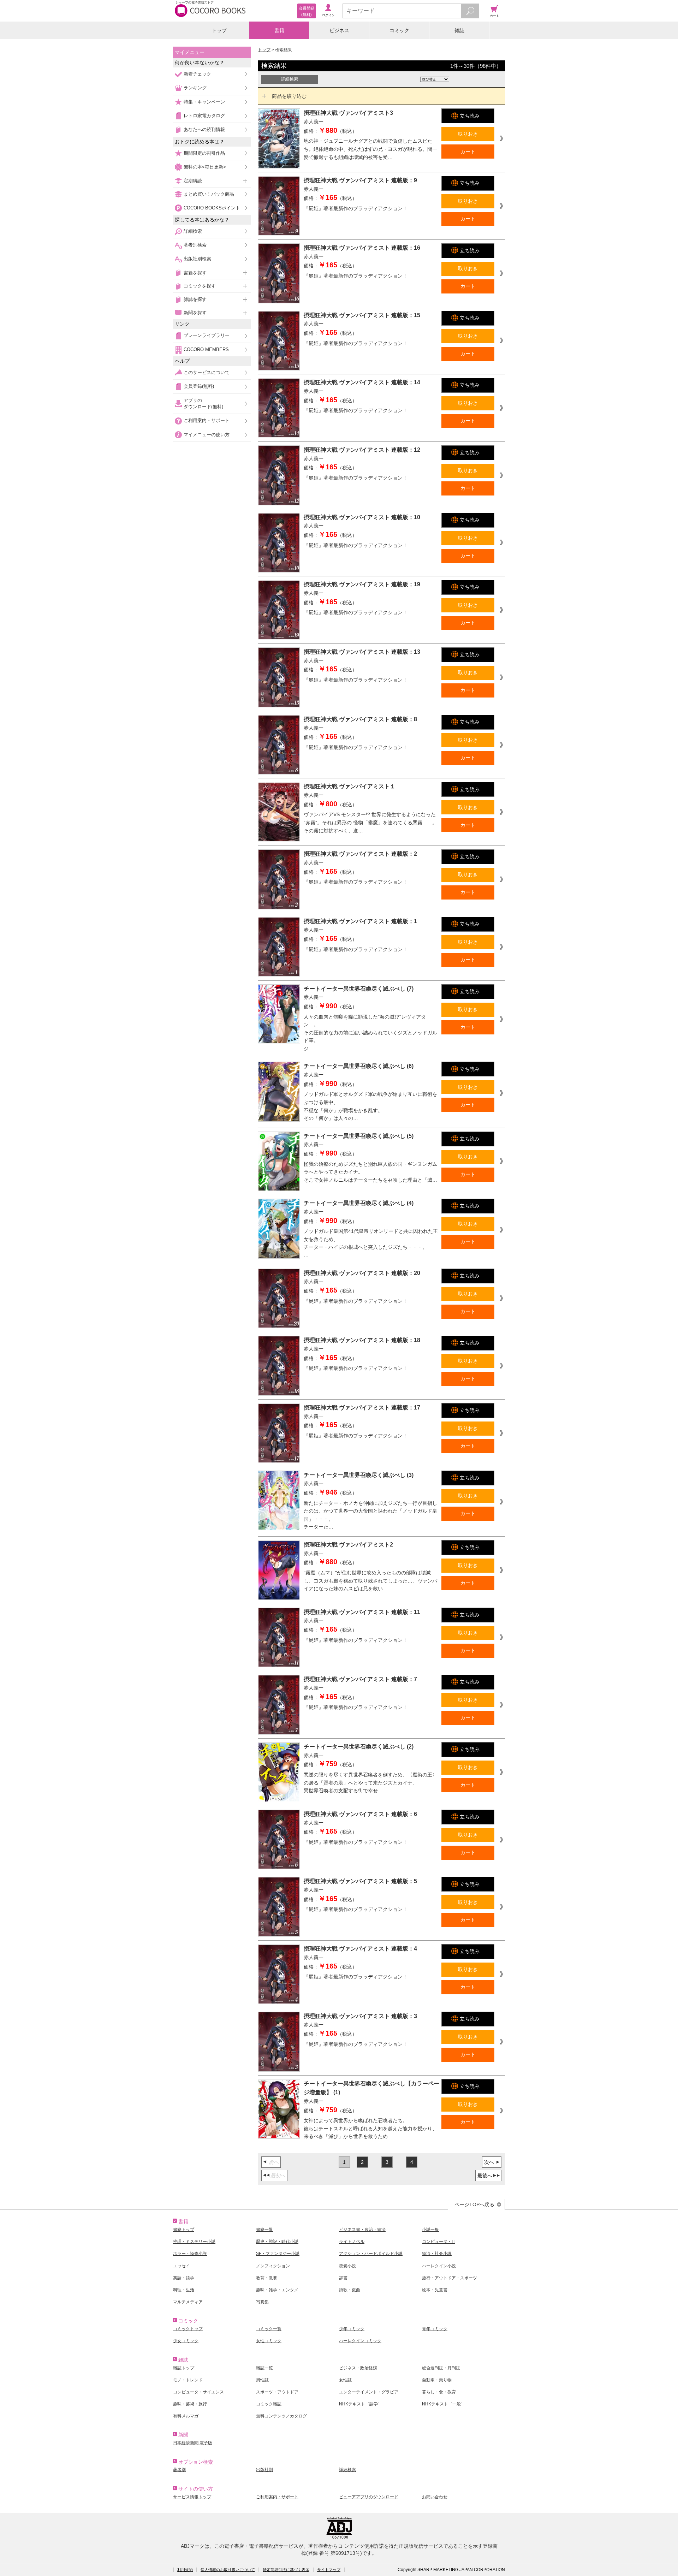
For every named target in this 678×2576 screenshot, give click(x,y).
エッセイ (182, 2266)
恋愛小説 (347, 2266)
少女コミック (186, 2341)
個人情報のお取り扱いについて (228, 2570)
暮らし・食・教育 (439, 2392)
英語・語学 (184, 2278)
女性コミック (269, 2341)
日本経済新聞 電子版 (193, 2443)
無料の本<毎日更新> (205, 167)
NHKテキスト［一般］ (444, 2404)
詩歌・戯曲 (350, 2290)
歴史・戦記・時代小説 (277, 2242)
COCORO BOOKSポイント (212, 208)
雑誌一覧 (264, 2368)
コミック (399, 30)
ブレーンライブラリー (207, 335)
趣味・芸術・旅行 (190, 2404)
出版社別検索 (197, 259)
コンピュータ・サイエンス (198, 2392)
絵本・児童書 (435, 2290)
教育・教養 (267, 2278)
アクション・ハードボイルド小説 (371, 2254)
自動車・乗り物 (437, 2380)
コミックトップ (188, 2329)
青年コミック (435, 2329)
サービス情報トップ (192, 2497)
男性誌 (262, 2380)
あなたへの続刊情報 (204, 129)
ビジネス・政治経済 (358, 2368)
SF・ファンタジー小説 (278, 2254)
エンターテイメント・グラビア (369, 2392)
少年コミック (352, 2329)
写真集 (262, 2302)
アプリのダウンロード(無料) (203, 403)
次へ (489, 2162)
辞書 (343, 2278)
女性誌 (345, 2380)
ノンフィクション (273, 2266)
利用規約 (185, 2570)
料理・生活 (184, 2290)
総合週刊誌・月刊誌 (441, 2368)
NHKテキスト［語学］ (361, 2404)
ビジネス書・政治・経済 (362, 2230)
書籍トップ (184, 2230)
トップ (219, 30)
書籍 (279, 30)
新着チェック (197, 74)
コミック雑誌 (269, 2404)
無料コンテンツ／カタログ (281, 2416)
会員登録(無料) (199, 386)
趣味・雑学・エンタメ (277, 2290)
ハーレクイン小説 (439, 2266)
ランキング (195, 88)
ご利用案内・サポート (207, 420)
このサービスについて (207, 372)
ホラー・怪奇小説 (190, 2254)
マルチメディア (188, 2302)
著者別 (179, 2470)
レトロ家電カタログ (204, 116)
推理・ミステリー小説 (194, 2242)
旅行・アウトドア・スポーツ (450, 2278)
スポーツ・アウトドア (277, 2392)
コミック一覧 (269, 2329)
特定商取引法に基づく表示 (286, 2570)
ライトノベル (352, 2242)
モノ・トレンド (188, 2380)
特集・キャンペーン (204, 102)
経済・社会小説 (437, 2254)
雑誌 (459, 30)
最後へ (485, 2176)
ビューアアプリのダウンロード (369, 2497)
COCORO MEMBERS (206, 349)
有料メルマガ (186, 2416)
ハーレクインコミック (360, 2341)
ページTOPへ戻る (474, 2204)
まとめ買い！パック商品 (209, 194)
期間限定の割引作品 (204, 153)
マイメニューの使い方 (207, 435)
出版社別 (264, 2470)
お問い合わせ (435, 2497)
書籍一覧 (264, 2230)
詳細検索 (193, 231)
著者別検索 (195, 245)
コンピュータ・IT (439, 2242)
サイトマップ (329, 2570)
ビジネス (339, 30)
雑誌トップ (184, 2368)
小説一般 (430, 2230)
